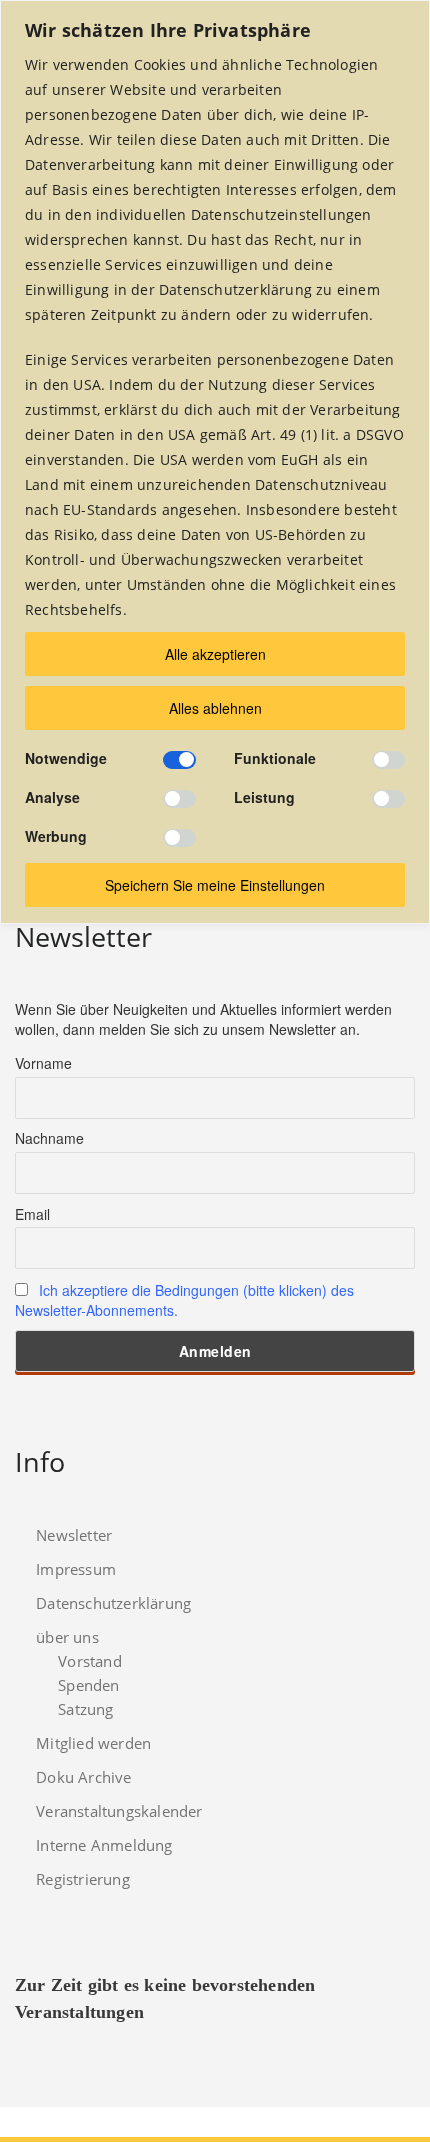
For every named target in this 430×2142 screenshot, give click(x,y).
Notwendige (66, 758)
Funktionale (275, 758)
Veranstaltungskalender (119, 1811)
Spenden (88, 1685)
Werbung (56, 836)
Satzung (85, 1709)
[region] (215, 462)
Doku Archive (83, 1777)
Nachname (49, 1138)
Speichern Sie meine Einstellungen (215, 885)
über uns (67, 1637)
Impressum (76, 1569)
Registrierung (83, 1879)
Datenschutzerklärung (113, 1603)
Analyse (52, 797)
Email (32, 1214)
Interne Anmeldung (104, 1845)
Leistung (264, 797)
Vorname (43, 1063)
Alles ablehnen (215, 708)
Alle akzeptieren (215, 654)
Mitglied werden (93, 1743)
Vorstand (90, 1661)
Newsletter (74, 1535)
